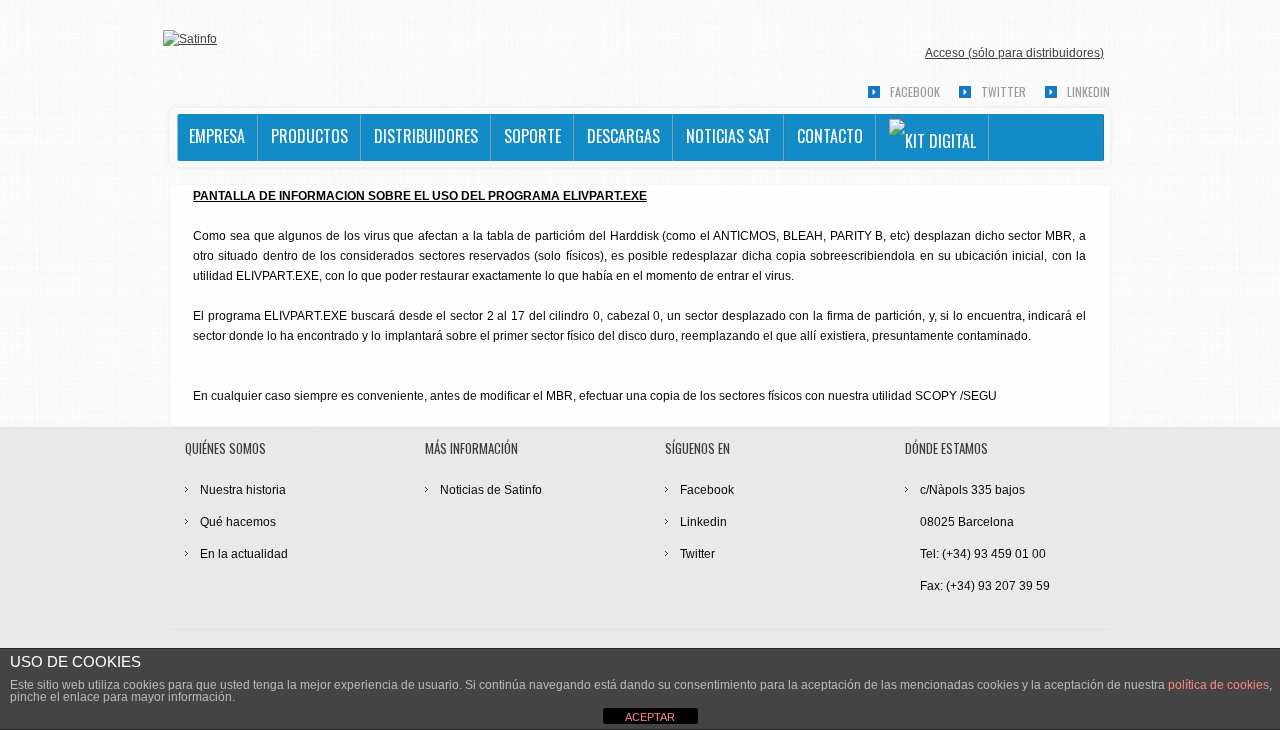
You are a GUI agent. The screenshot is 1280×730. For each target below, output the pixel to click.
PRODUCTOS (309, 136)
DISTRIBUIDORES (426, 136)
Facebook (915, 91)
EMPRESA (217, 136)
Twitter (1003, 91)
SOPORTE (532, 136)
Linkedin (1088, 91)
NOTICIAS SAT (728, 136)
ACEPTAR (650, 717)
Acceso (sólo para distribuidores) (1014, 53)
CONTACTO (830, 136)
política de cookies (1218, 685)
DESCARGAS (623, 136)
